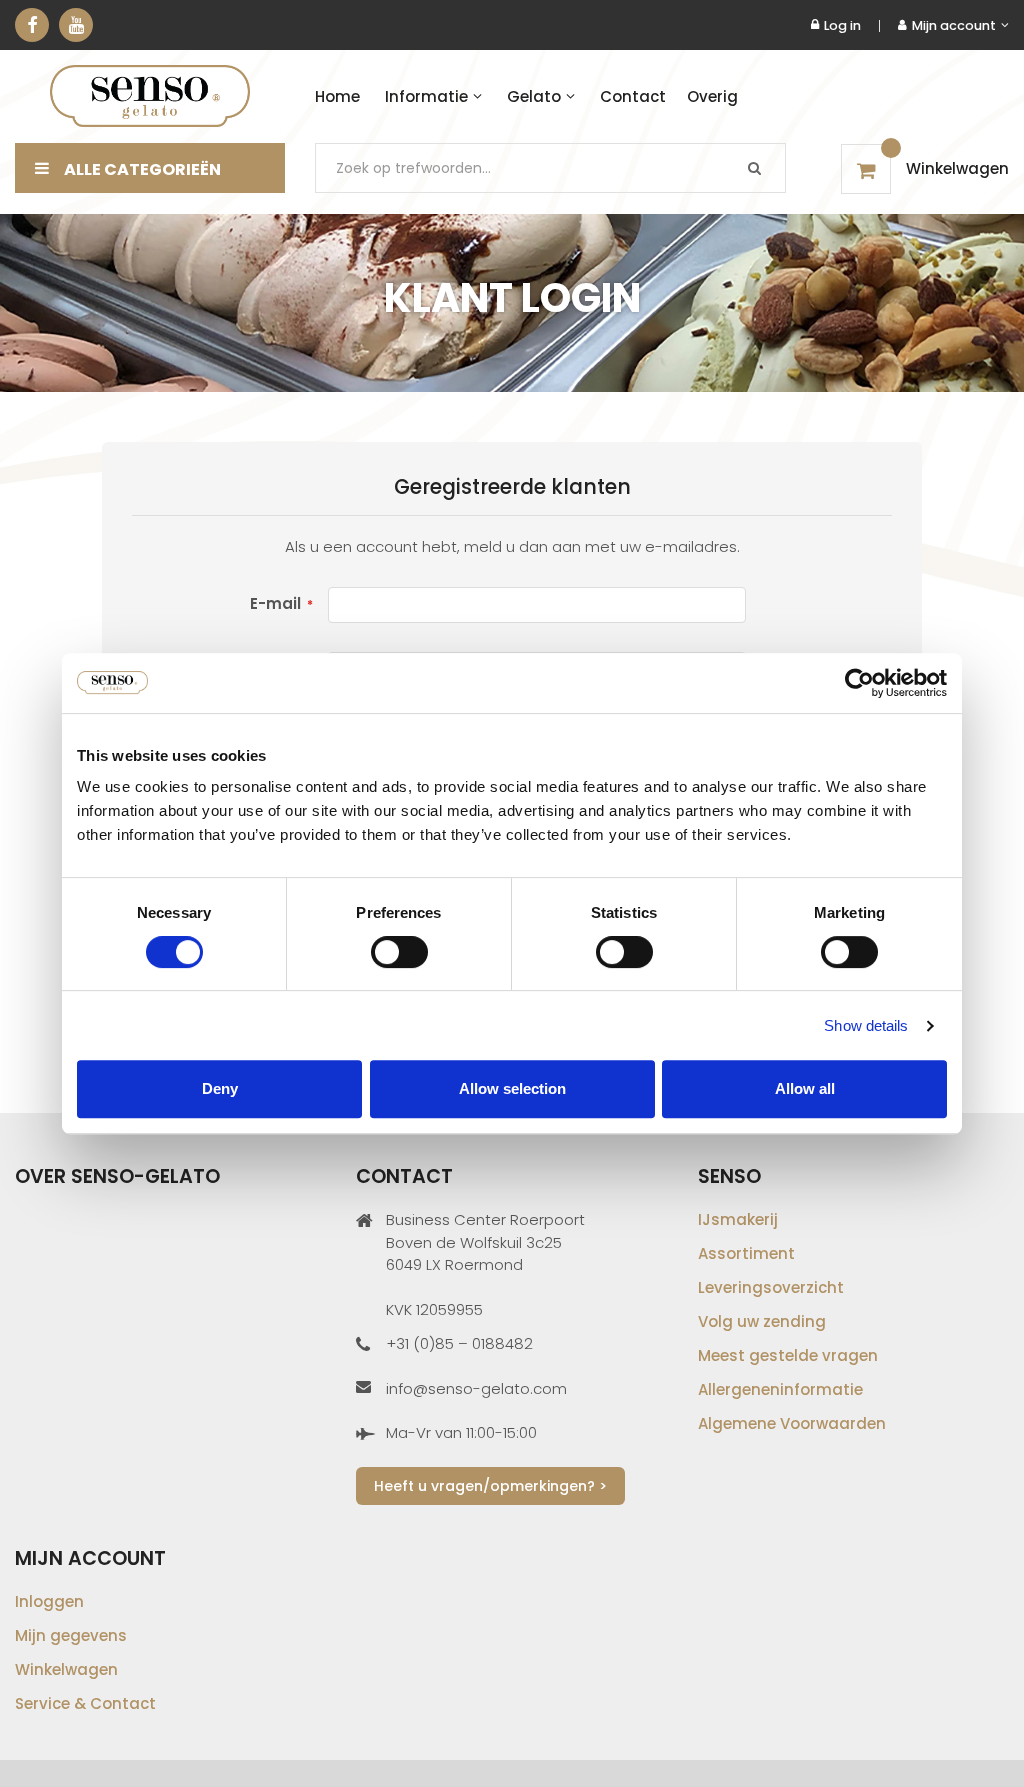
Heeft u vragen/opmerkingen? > (490, 1486)
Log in (842, 25)
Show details (866, 1025)
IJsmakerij (738, 1219)
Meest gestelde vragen (788, 1355)
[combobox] (550, 168)
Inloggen (49, 1601)
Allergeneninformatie (780, 1389)
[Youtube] (76, 25)
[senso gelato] (150, 96)
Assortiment (746, 1253)
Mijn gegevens (71, 1635)
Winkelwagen (66, 1669)
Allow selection (512, 1088)
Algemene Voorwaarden (792, 1423)
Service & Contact (85, 1703)
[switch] (399, 954)
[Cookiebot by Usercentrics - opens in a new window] (859, 683)
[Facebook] (32, 25)
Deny (220, 1088)
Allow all (805, 1088)
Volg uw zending (762, 1321)
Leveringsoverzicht (771, 1287)
